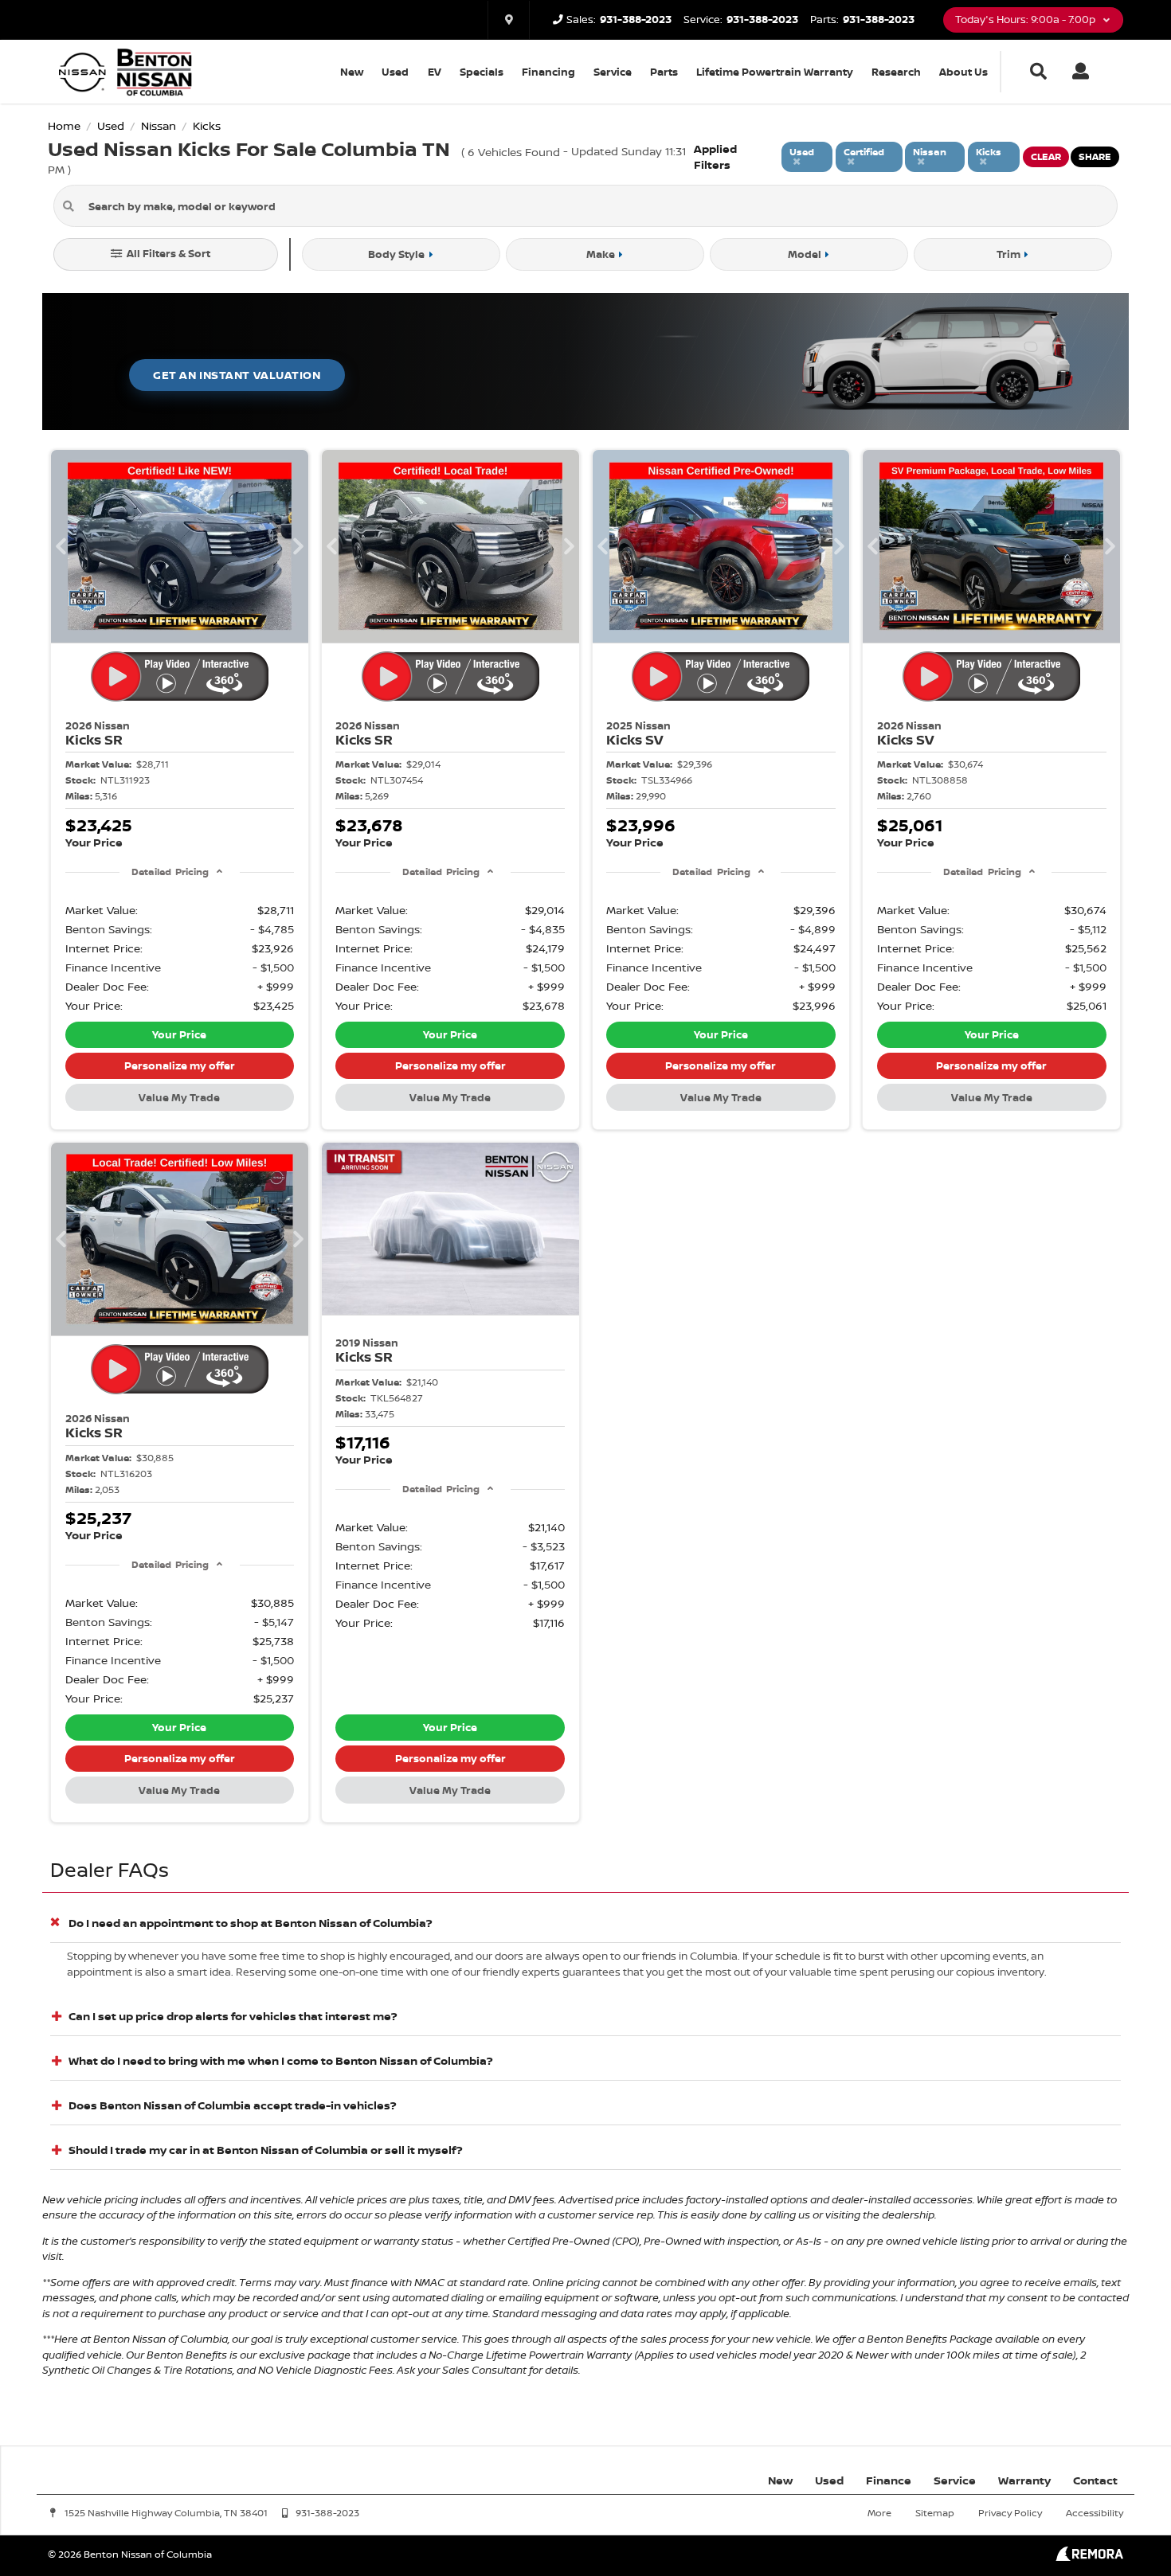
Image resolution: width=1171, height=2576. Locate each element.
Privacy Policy (1010, 2513)
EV (435, 72)
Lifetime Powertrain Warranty (775, 72)
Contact (1095, 2480)
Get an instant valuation (237, 375)
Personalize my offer (180, 1065)
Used (395, 72)
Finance (889, 2480)
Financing (548, 72)
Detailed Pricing (170, 872)
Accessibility (1095, 2513)
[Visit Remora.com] (1089, 2556)
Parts (664, 72)
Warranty (1024, 2480)
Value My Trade (179, 1097)
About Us (963, 72)
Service (613, 72)
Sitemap (935, 2513)
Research (896, 72)
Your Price (179, 1034)
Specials (482, 72)
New (352, 72)
